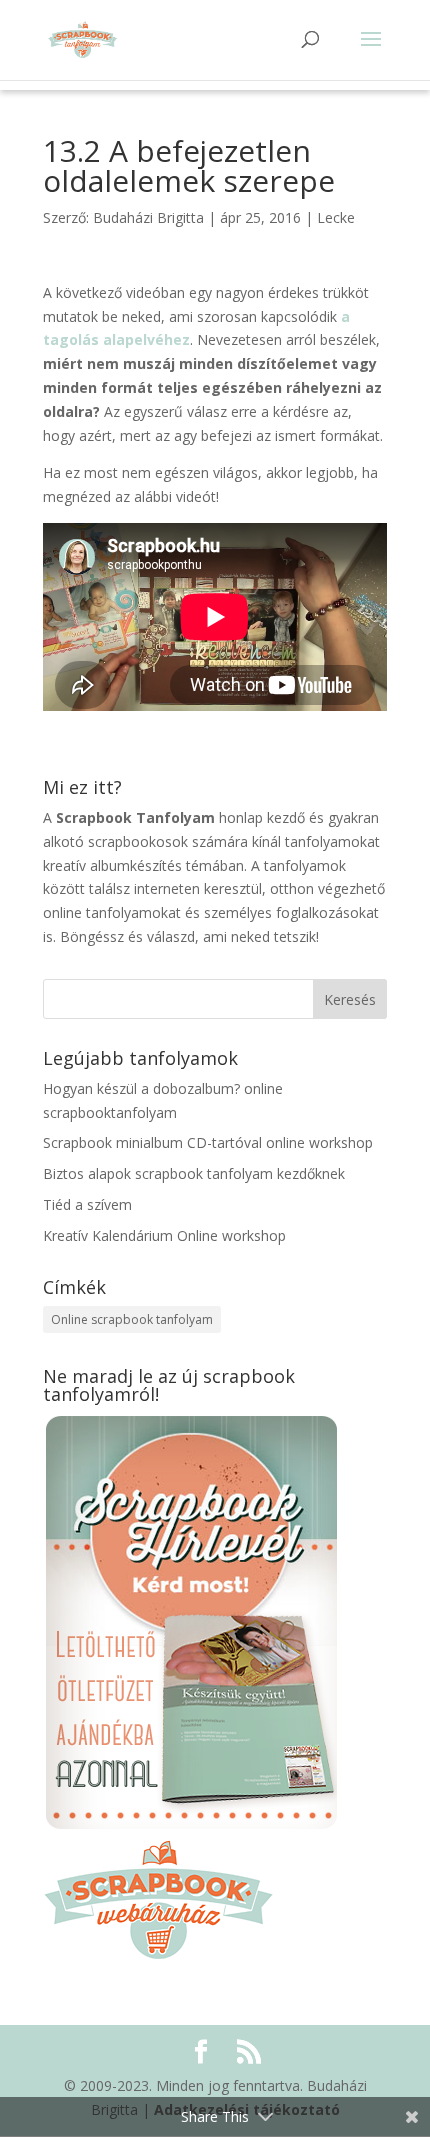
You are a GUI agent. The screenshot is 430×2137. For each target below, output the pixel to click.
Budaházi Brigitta (148, 217)
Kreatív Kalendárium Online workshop (164, 1235)
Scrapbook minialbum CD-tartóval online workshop (208, 1142)
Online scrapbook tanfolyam (132, 1319)
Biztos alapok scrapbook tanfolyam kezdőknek (194, 1173)
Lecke (336, 217)
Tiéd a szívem (87, 1204)
